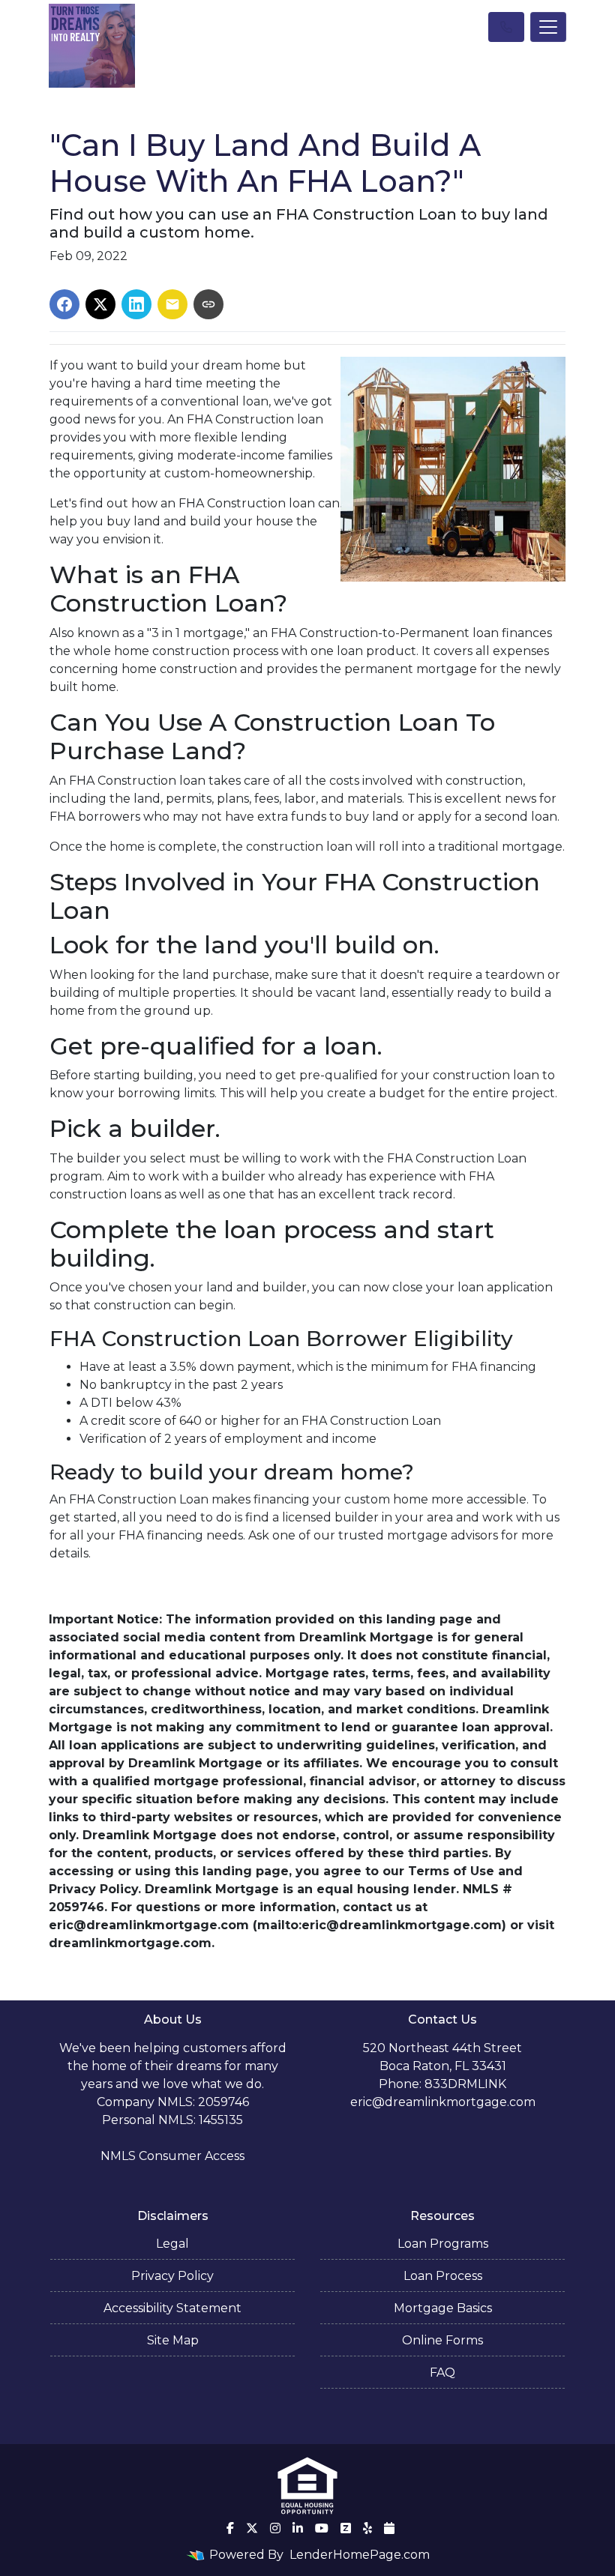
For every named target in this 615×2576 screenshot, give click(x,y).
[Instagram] (275, 2528)
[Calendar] (389, 2528)
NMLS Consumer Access (172, 2156)
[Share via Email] (172, 304)
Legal (172, 2244)
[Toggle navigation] (548, 27)
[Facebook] (230, 2528)
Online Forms (442, 2340)
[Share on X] (100, 304)
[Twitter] (252, 2528)
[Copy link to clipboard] (208, 304)
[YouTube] (322, 2528)
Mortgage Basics (443, 2308)
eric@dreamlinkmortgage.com (443, 2102)
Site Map (173, 2340)
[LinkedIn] (298, 2528)
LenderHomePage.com (360, 2555)
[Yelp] (367, 2528)
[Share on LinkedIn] (136, 304)
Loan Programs (443, 2244)
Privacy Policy (172, 2276)
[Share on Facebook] (64, 304)
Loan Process (443, 2276)
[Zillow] (346, 2528)
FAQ (442, 2373)
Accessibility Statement (172, 2308)
